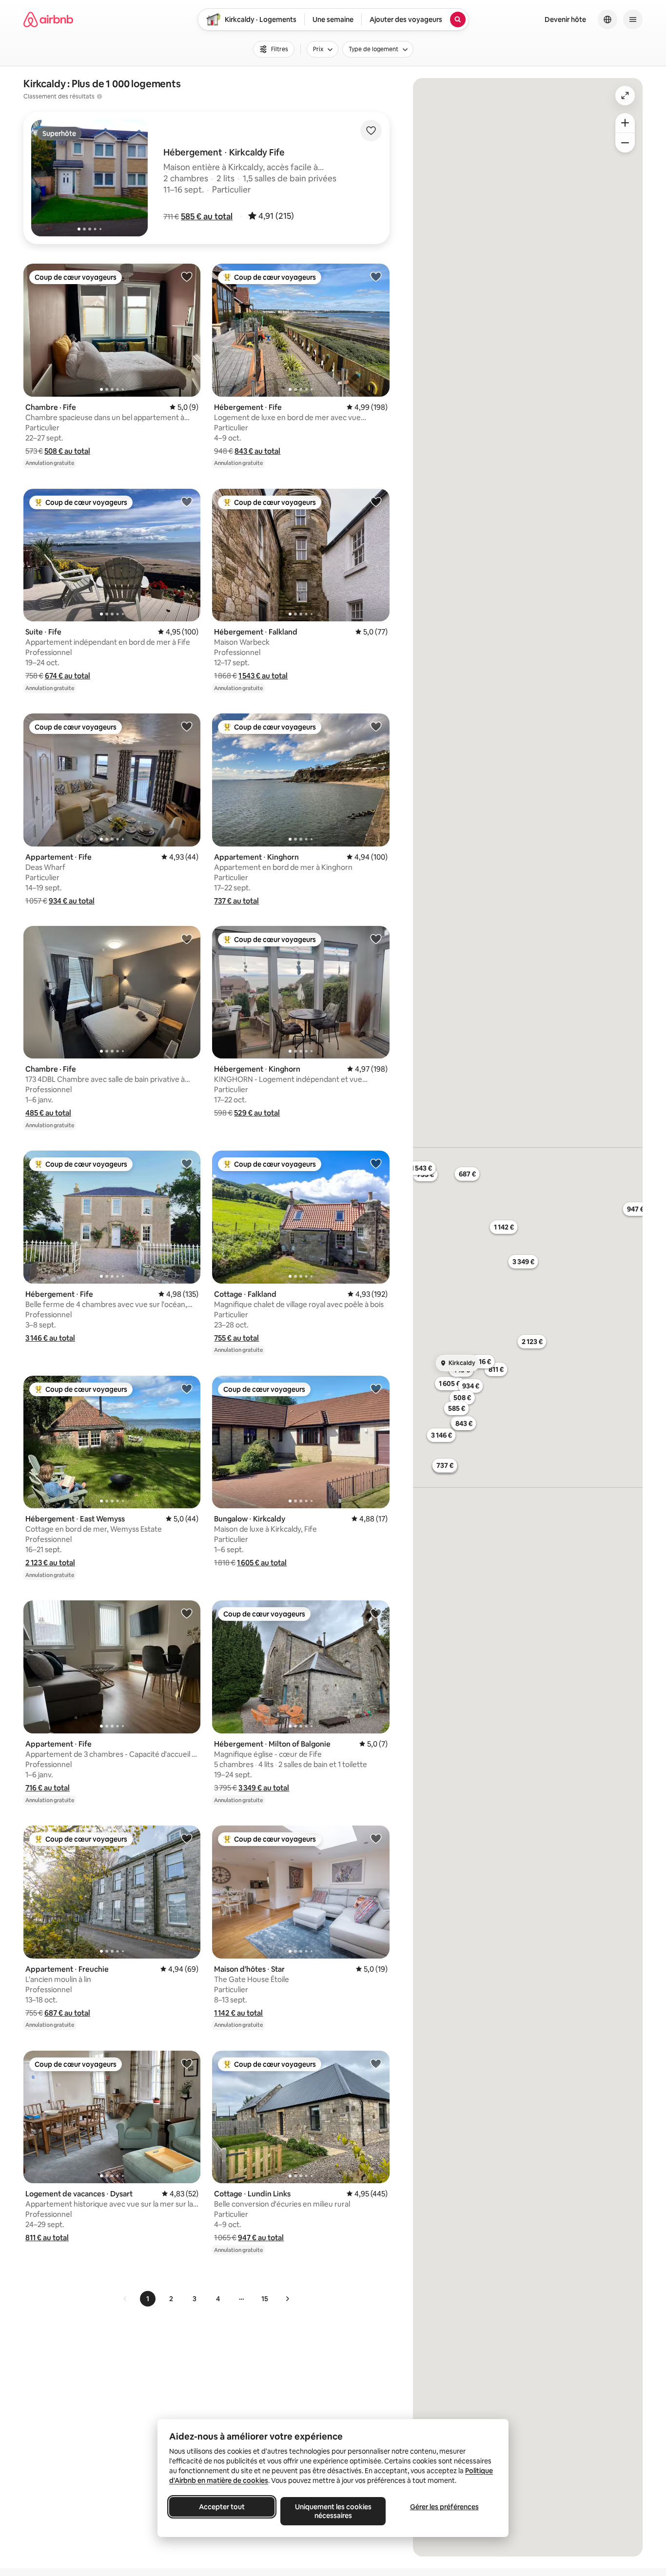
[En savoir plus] (99, 96)
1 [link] (148, 2299)
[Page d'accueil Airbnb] (48, 19)
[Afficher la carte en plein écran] (625, 96)
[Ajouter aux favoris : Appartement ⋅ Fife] (187, 726)
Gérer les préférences (444, 2507)
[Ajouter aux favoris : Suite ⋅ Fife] (187, 501)
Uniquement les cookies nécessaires (333, 2511)
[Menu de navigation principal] (633, 19)
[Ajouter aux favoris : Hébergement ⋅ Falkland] (376, 501)
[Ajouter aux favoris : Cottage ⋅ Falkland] (376, 1163)
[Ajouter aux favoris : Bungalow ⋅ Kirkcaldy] (376, 1388)
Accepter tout (222, 2507)
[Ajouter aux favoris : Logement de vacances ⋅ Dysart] (187, 2063)
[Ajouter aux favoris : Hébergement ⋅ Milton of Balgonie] (376, 1613)
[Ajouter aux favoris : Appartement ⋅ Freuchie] (187, 1838)
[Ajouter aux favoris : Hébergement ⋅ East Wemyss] (187, 1388)
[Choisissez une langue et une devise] (607, 19)
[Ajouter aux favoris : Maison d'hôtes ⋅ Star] (376, 1838)
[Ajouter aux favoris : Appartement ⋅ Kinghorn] (376, 726)
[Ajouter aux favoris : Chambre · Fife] (187, 276)
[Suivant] (287, 2299)
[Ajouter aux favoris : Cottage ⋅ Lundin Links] (376, 2063)
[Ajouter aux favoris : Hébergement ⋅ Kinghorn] (376, 939)
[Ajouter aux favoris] (371, 131)
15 (265, 2299)
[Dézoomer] (625, 123)
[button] (207, 216)
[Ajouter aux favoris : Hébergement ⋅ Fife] (376, 276)
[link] (125, 2299)
